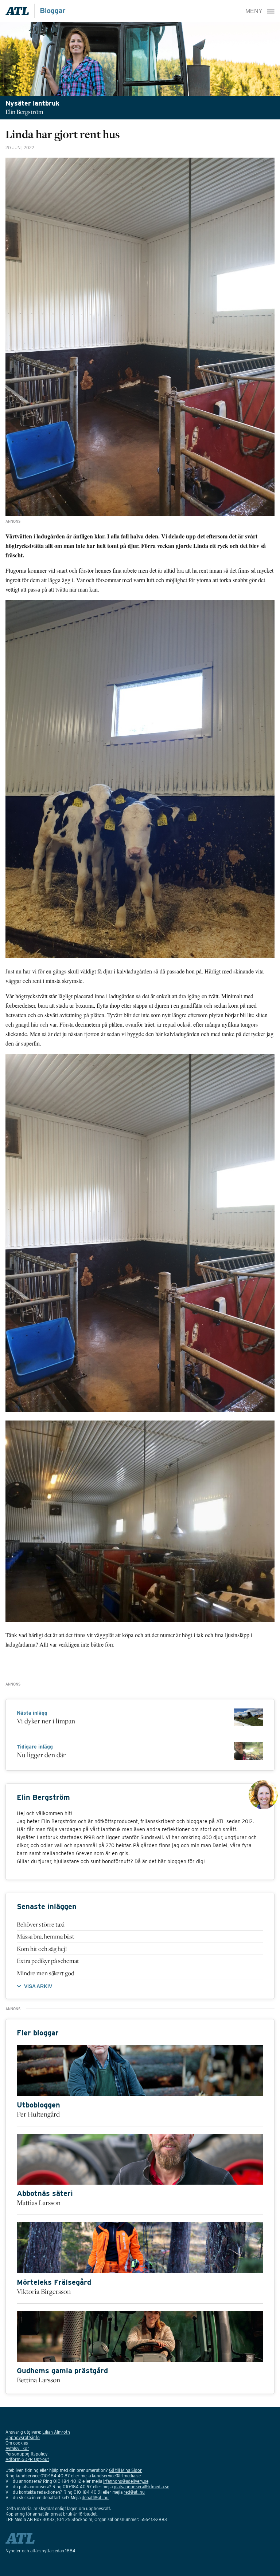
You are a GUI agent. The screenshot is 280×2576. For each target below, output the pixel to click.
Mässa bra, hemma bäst (46, 1936)
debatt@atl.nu (95, 2498)
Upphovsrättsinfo (23, 2437)
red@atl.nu (134, 2492)
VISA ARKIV (38, 1986)
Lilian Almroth (56, 2432)
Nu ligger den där (41, 1755)
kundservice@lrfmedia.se (116, 2476)
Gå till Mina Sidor (125, 2470)
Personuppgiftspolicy (26, 2454)
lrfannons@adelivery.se (126, 2481)
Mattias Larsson (39, 2202)
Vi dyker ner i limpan (46, 1721)
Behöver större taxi (41, 1924)
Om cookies (17, 2443)
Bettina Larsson (38, 2380)
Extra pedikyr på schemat (48, 1961)
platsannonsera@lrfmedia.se (141, 2487)
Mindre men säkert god (46, 1973)
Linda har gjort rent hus (63, 134)
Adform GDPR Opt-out (27, 2459)
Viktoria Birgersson (44, 2291)
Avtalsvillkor (17, 2448)
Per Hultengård (38, 2114)
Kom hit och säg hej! (42, 1949)
